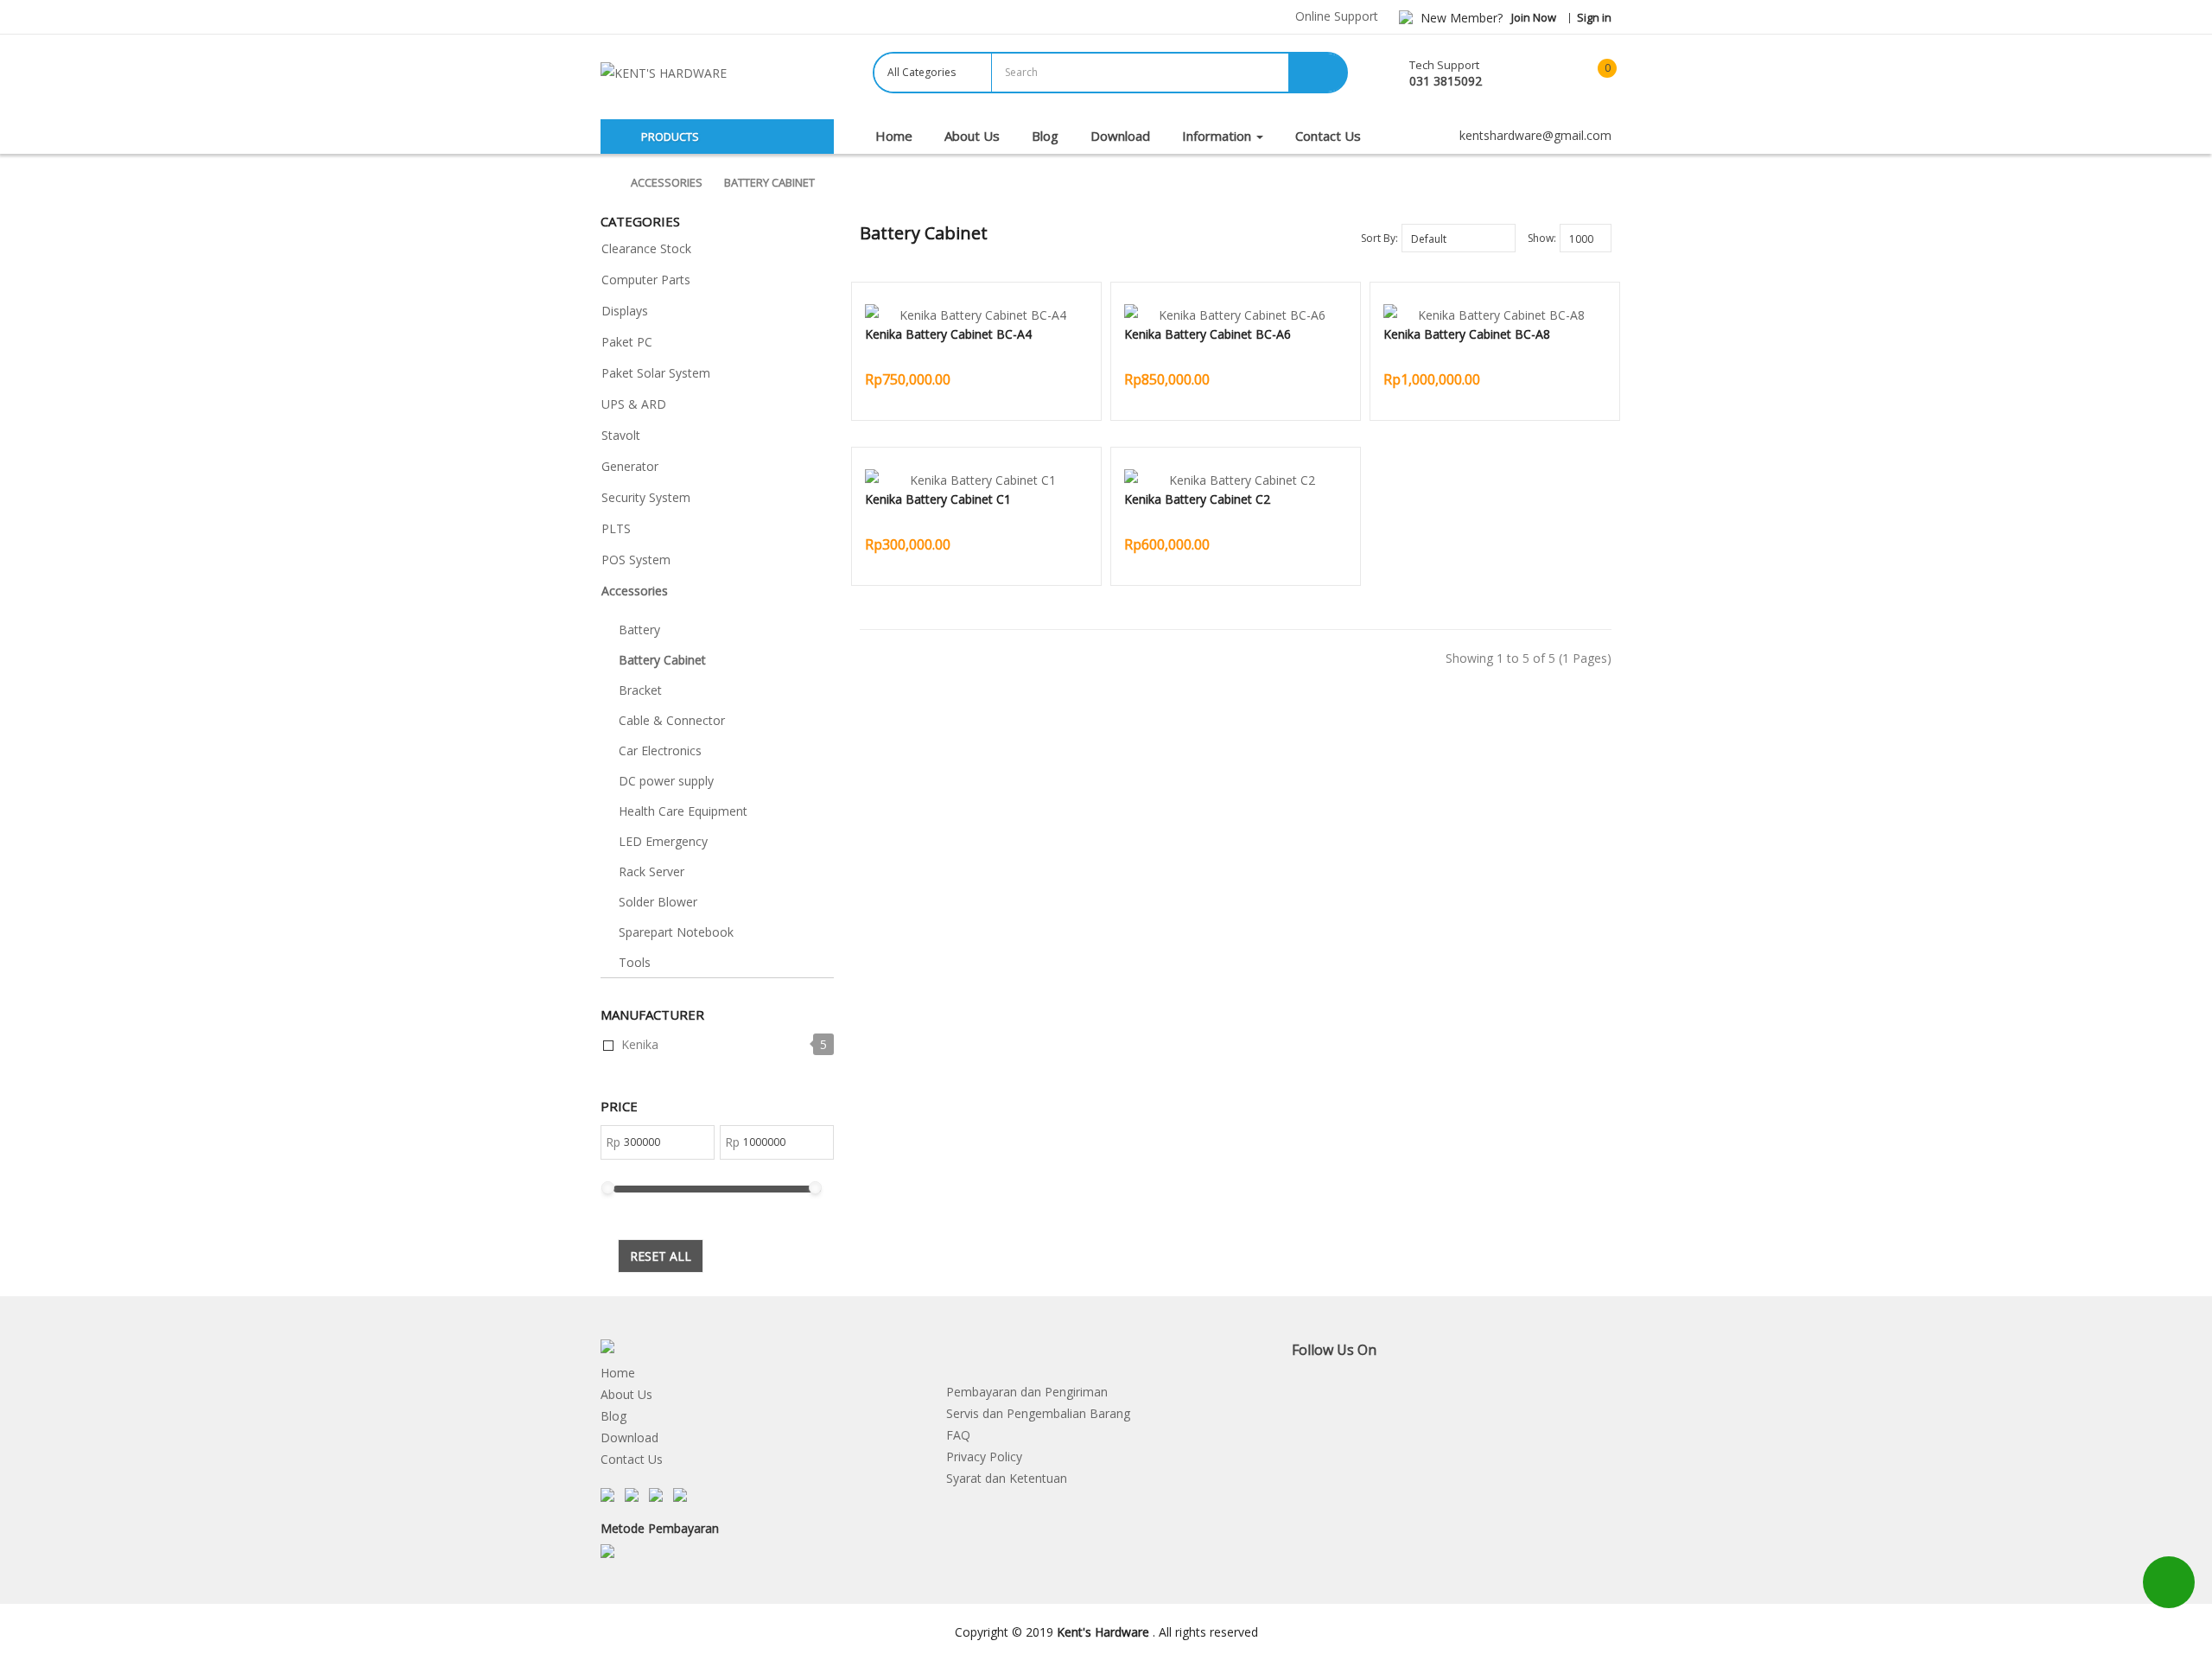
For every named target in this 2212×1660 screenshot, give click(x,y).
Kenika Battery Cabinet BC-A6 (1208, 334)
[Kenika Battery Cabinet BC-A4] (976, 315)
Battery (639, 630)
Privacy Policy (984, 1456)
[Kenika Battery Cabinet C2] (1236, 480)
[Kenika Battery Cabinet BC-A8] (1495, 315)
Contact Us (632, 1459)
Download (629, 1437)
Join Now (1534, 17)
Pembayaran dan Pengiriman (1027, 1392)
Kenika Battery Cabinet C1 (938, 499)
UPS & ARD (634, 404)
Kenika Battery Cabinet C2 (1197, 499)
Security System (646, 497)
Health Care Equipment (683, 811)
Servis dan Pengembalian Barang (1038, 1413)
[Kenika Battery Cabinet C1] (976, 480)
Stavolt (621, 435)
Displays (625, 311)
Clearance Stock (646, 248)
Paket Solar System (656, 373)
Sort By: (1379, 238)
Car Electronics (660, 750)
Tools (635, 962)
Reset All (661, 1256)
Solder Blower (658, 902)
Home (618, 1373)
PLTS (616, 528)
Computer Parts (646, 280)
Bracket (640, 690)
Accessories (667, 182)
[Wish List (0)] (1542, 74)
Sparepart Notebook (676, 932)
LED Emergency (663, 841)
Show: (1542, 238)
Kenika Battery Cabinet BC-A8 (1467, 334)
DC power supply (666, 781)
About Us (626, 1394)
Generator (630, 466)
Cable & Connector (672, 720)
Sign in (1594, 17)
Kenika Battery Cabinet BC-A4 (948, 334)
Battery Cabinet (769, 182)
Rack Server (652, 871)
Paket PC (627, 342)
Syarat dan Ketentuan (1007, 1478)
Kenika (640, 1044)
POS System (636, 560)
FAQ (958, 1435)
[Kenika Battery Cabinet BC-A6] (1236, 315)
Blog (613, 1416)
